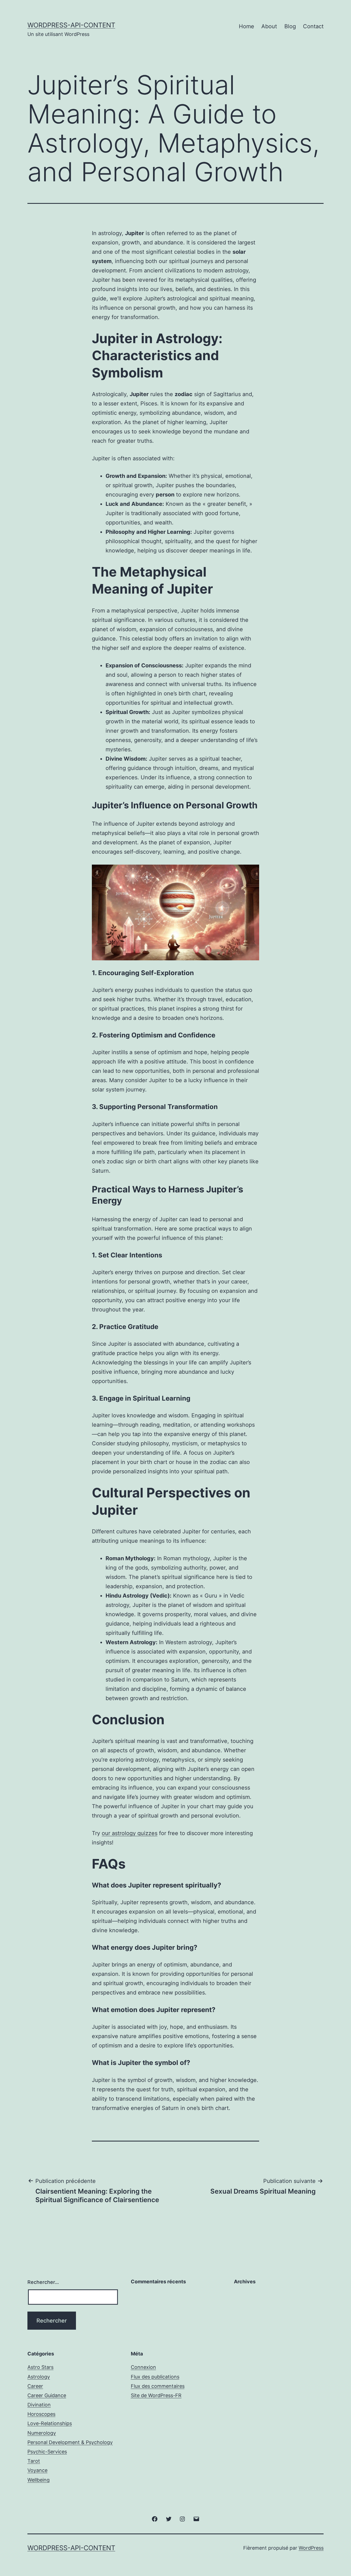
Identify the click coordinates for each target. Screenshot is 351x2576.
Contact (313, 26)
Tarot (34, 2461)
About (269, 26)
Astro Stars (40, 2367)
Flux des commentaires (158, 2386)
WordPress (311, 2548)
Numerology (42, 2433)
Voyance (37, 2470)
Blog (290, 26)
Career (35, 2386)
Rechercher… (43, 2282)
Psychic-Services (47, 2452)
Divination (39, 2405)
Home (247, 26)
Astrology (39, 2377)
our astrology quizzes (130, 1833)
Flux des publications (155, 2377)
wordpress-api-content (71, 25)
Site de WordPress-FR (156, 2395)
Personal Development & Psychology (70, 2442)
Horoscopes (41, 2414)
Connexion (143, 2367)
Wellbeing (39, 2480)
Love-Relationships (50, 2423)
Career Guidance (47, 2395)
